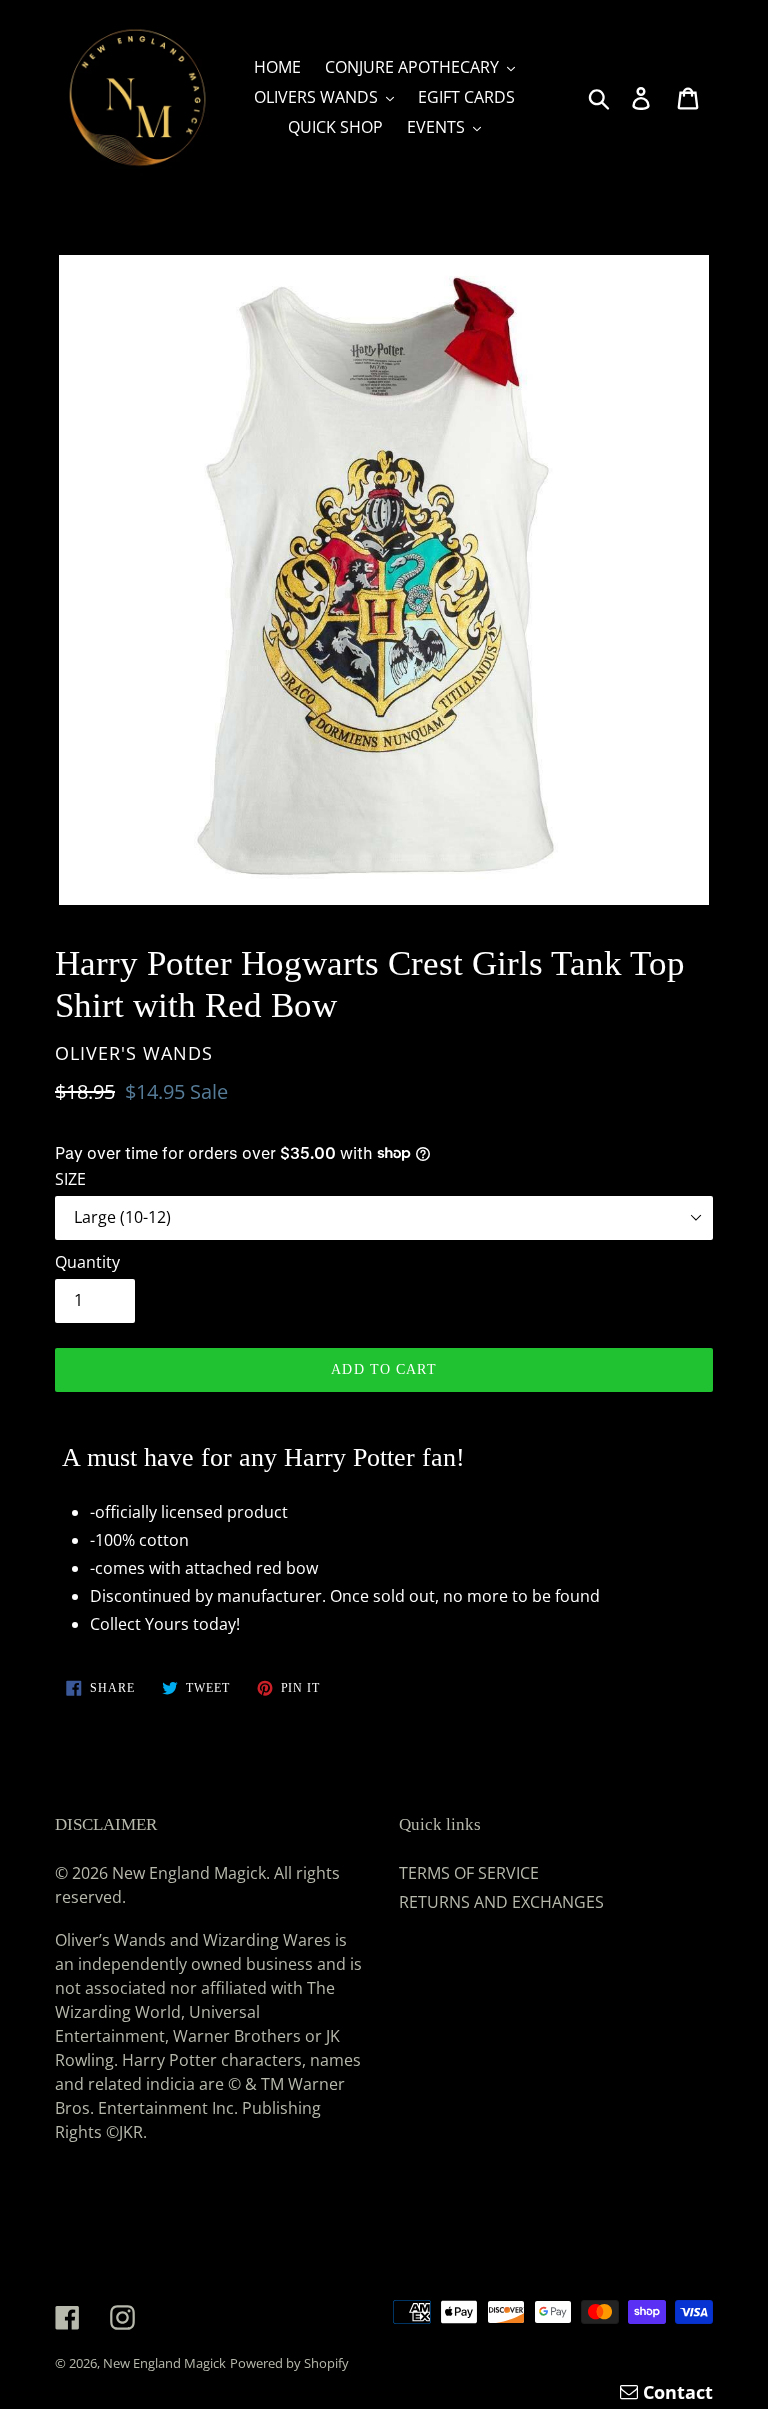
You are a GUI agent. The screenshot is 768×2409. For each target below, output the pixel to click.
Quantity (87, 1262)
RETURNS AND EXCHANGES (501, 1902)
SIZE (70, 1179)
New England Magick (164, 2363)
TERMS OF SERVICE (469, 1873)
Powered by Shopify (289, 2363)
